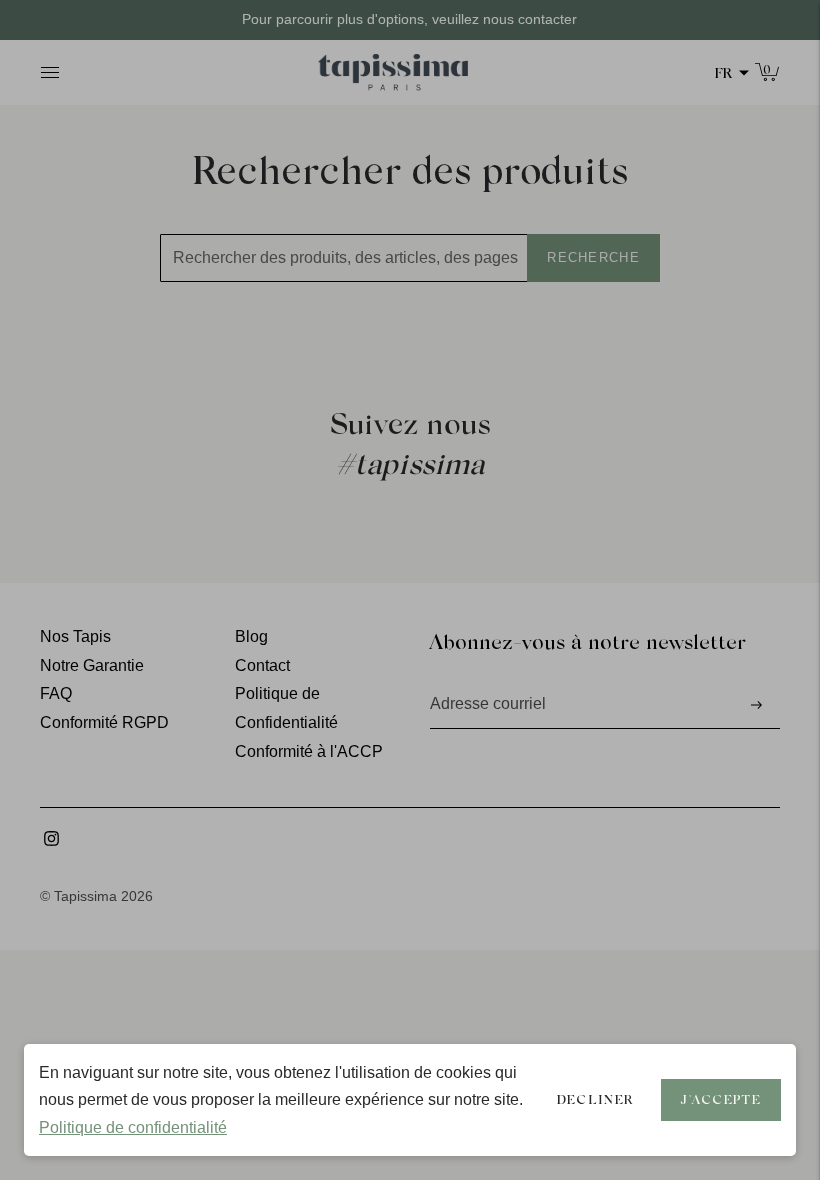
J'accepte (721, 1099)
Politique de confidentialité (133, 1127)
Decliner (595, 1099)
